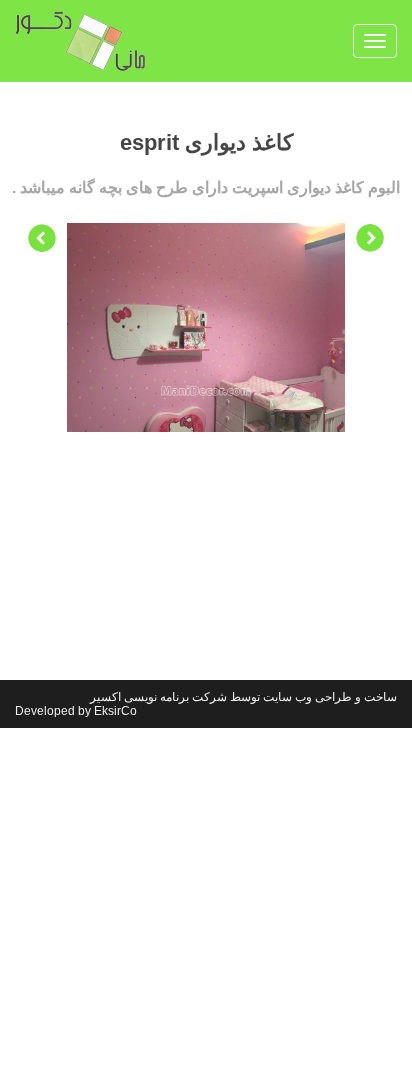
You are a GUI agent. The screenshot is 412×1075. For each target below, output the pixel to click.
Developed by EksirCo (76, 711)
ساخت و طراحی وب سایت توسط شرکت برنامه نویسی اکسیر (243, 697)
